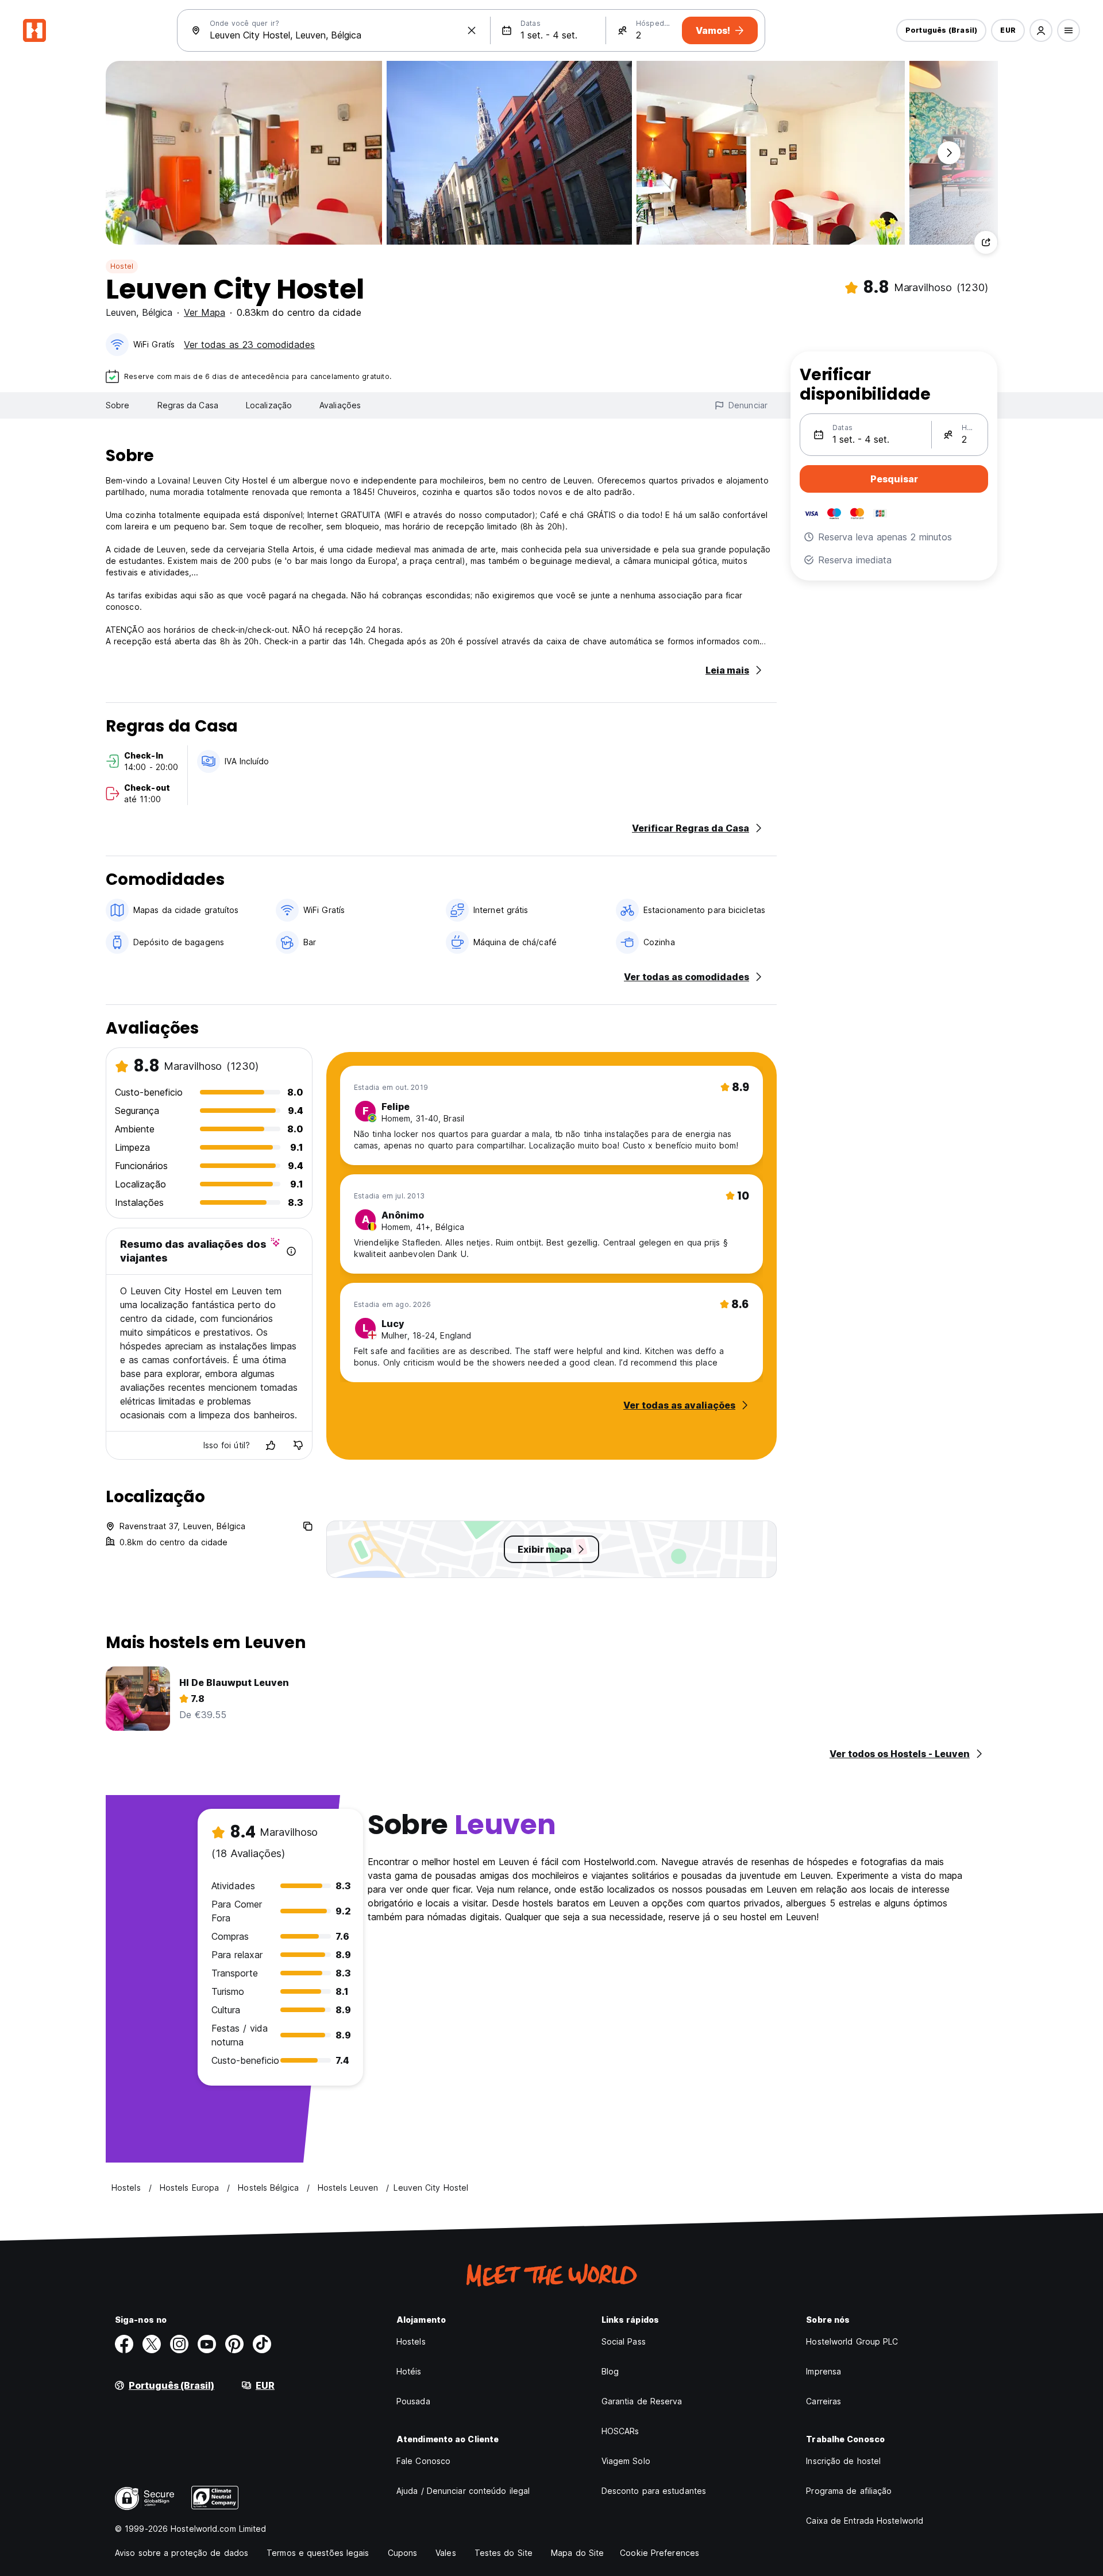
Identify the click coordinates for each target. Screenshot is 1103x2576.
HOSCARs (620, 2431)
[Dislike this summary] (298, 1445)
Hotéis (409, 2371)
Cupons (403, 2553)
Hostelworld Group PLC (852, 2341)
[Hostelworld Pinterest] (234, 2344)
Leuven (121, 312)
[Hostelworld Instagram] (179, 2344)
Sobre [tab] (118, 405)
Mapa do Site (577, 2553)
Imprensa (824, 2371)
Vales (446, 2553)
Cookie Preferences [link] (660, 2553)
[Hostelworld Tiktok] (262, 2344)
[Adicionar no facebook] (124, 2344)
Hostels (411, 2341)
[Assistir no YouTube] (207, 2344)
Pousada (413, 2401)
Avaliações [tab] (340, 405)
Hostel (122, 266)
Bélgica (157, 312)
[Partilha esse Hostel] (986, 242)
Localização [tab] (269, 405)
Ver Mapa (205, 312)
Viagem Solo (626, 2461)
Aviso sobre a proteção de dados (182, 2553)
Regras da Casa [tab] (188, 405)
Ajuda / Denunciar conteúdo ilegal (463, 2491)
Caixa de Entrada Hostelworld (865, 2521)
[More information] (291, 1251)
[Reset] (472, 30)
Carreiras (824, 2401)
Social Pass (624, 2341)
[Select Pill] (1041, 30)
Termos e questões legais (318, 2553)
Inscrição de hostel (843, 2461)
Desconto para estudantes (654, 2491)
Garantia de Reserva (642, 2401)
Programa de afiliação (849, 2491)
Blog (610, 2371)
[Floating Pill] (949, 153)
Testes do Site (504, 2553)
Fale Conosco (423, 2461)
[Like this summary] (271, 1445)
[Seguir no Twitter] (152, 2344)
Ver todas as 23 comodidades (249, 345)
